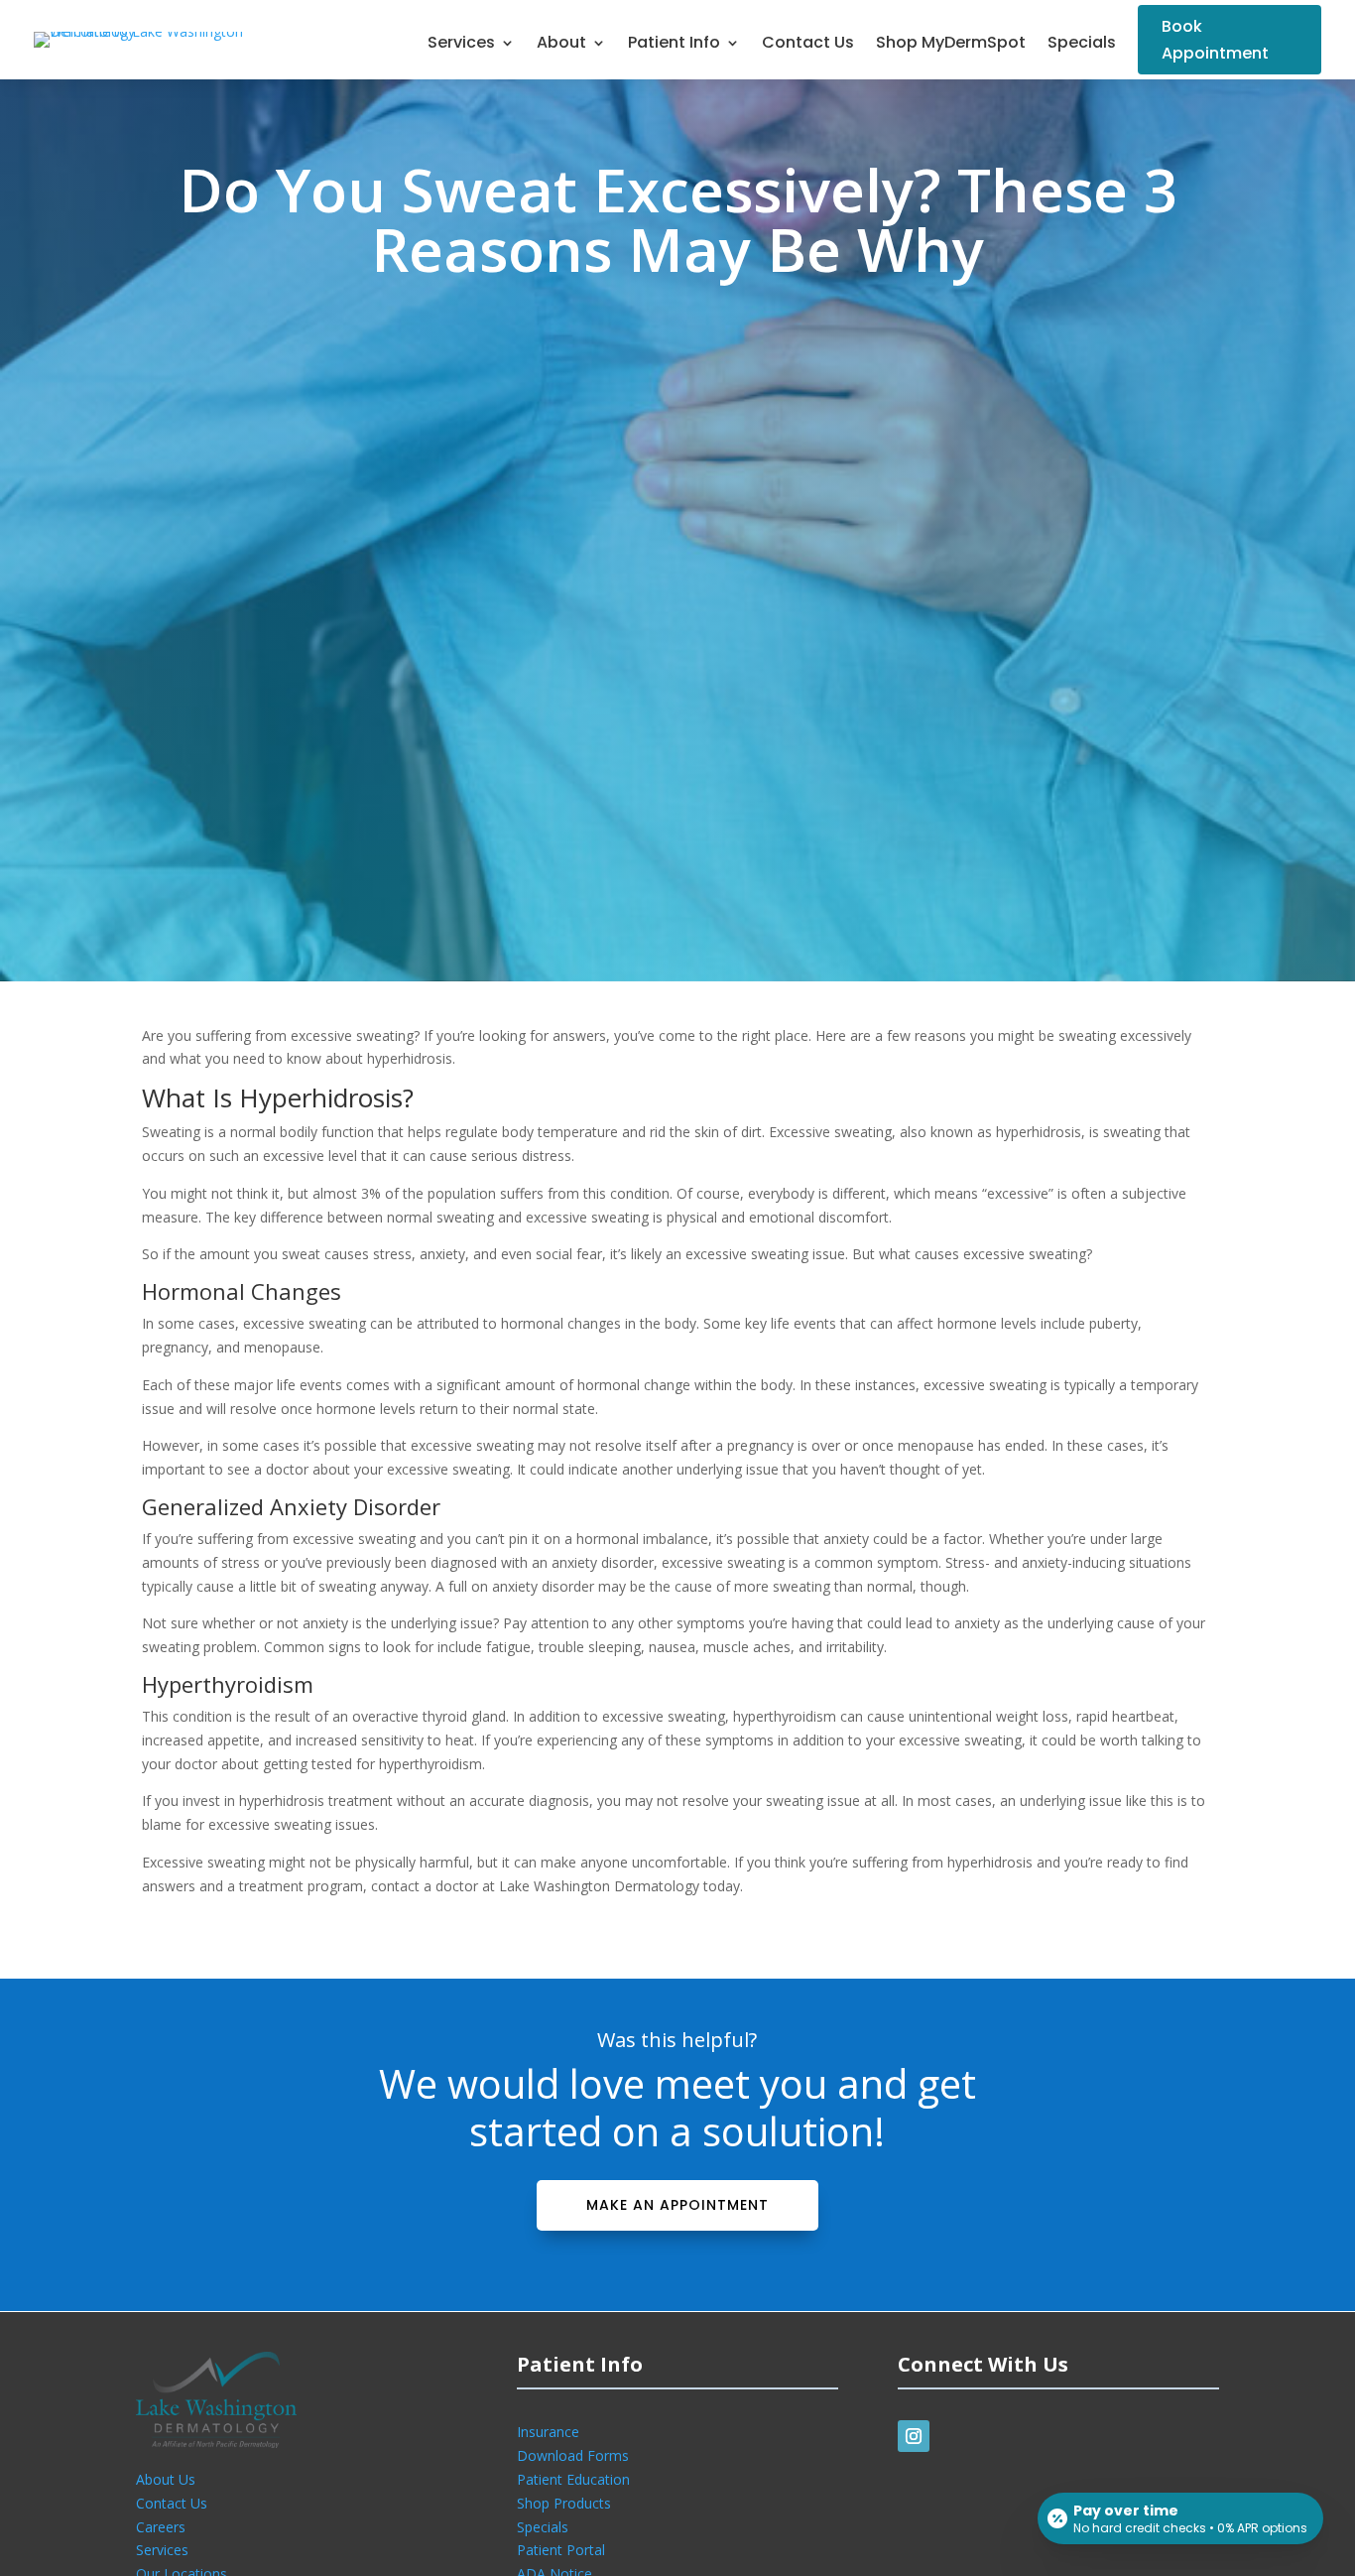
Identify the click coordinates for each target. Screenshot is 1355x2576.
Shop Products (564, 2503)
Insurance (548, 2432)
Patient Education (573, 2479)
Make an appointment (677, 2205)
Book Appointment (1215, 40)
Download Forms (573, 2455)
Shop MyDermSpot (951, 45)
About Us (166, 2479)
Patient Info (674, 45)
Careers (161, 2527)
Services (461, 45)
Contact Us (808, 45)
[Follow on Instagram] (914, 2436)
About (561, 45)
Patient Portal (561, 2550)
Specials (1082, 45)
